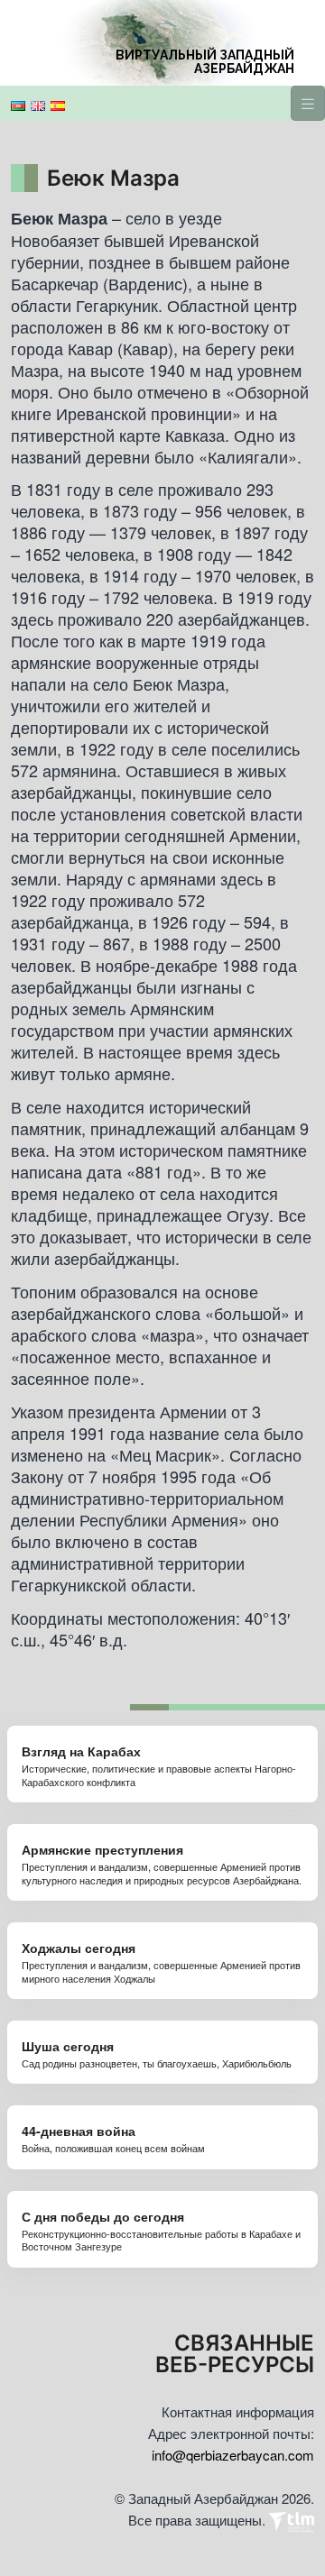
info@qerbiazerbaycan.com (233, 2455)
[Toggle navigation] (308, 103)
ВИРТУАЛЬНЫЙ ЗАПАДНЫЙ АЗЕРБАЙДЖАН (205, 62)
